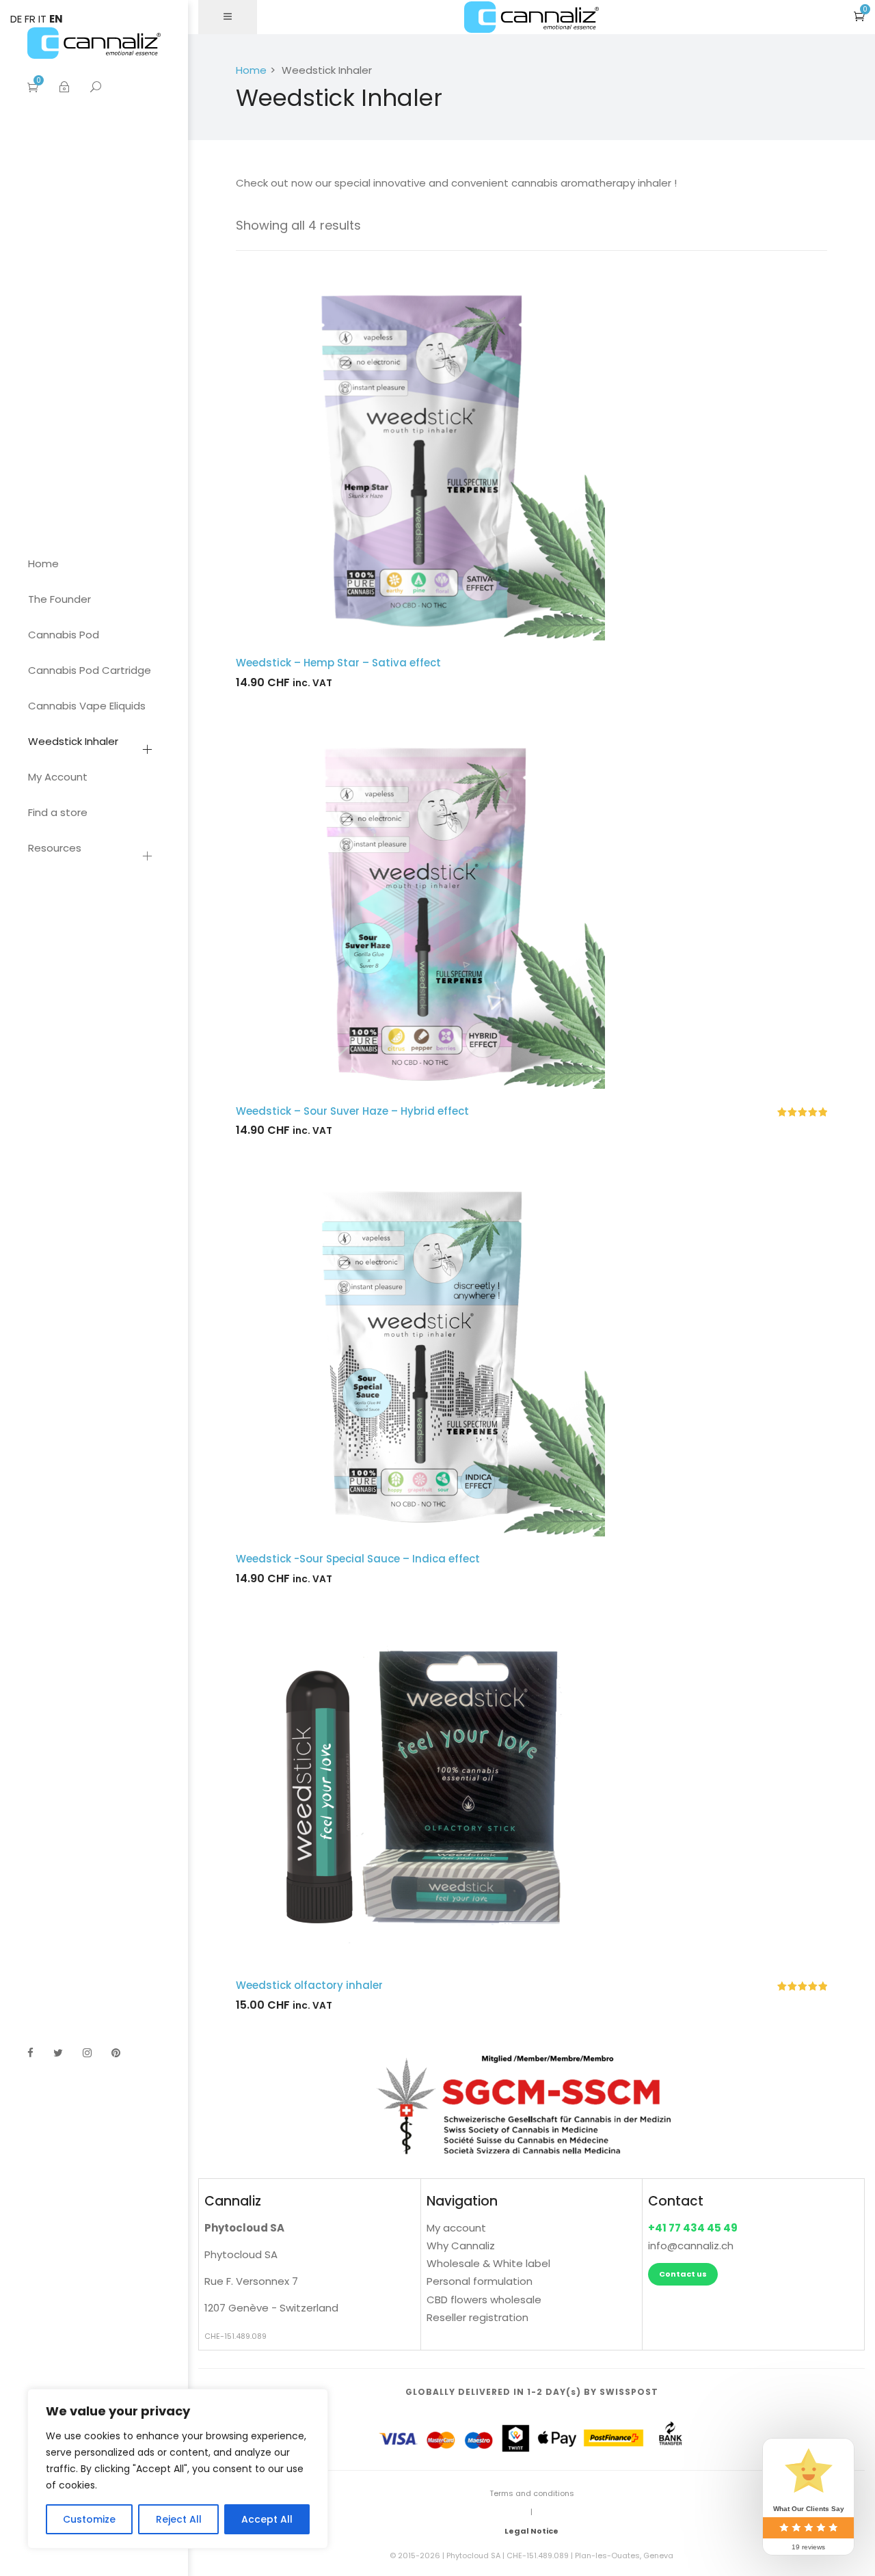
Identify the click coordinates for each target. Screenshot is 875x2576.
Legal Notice (531, 2531)
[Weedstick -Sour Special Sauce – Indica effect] (531, 1352)
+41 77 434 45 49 (693, 2228)
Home (43, 564)
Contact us (683, 2274)
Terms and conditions (532, 2493)
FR (30, 19)
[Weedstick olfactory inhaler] (531, 1789)
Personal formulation (480, 2281)
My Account (58, 777)
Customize (89, 2519)
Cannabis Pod (64, 635)
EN (56, 19)
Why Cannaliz (461, 2246)
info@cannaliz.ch (691, 2246)
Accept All (267, 2519)
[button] (859, 16)
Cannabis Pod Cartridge (90, 670)
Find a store (58, 812)
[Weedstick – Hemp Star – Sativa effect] (531, 456)
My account (456, 2228)
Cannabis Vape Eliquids (87, 706)
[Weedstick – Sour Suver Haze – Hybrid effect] (531, 904)
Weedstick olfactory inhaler (309, 1985)
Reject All (179, 2519)
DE (16, 19)
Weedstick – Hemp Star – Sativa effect (338, 663)
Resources (55, 848)
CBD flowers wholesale (484, 2300)
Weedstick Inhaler (73, 741)
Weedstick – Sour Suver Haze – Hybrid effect (352, 1111)
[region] (178, 2469)
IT (42, 19)
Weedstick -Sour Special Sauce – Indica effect (358, 1559)
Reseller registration (477, 2317)
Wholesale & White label (488, 2263)
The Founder (59, 599)
